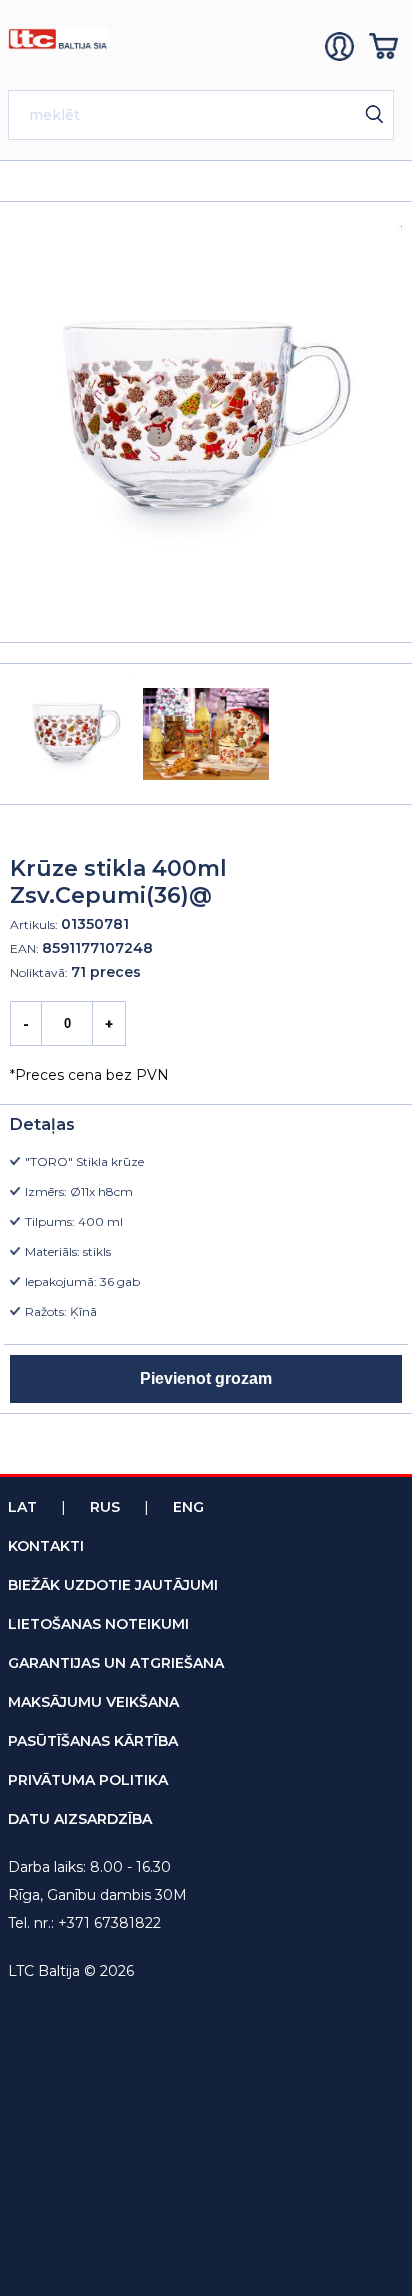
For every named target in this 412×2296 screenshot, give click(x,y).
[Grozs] (386, 46)
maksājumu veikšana (93, 1702)
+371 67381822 (109, 1923)
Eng (188, 1507)
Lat (22, 1507)
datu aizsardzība (80, 1819)
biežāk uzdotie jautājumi (113, 1585)
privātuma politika (88, 1780)
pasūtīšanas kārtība (93, 1741)
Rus (105, 1507)
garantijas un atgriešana (116, 1663)
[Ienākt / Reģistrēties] (342, 46)
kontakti (46, 1546)
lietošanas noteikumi (98, 1624)
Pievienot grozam (206, 1378)
